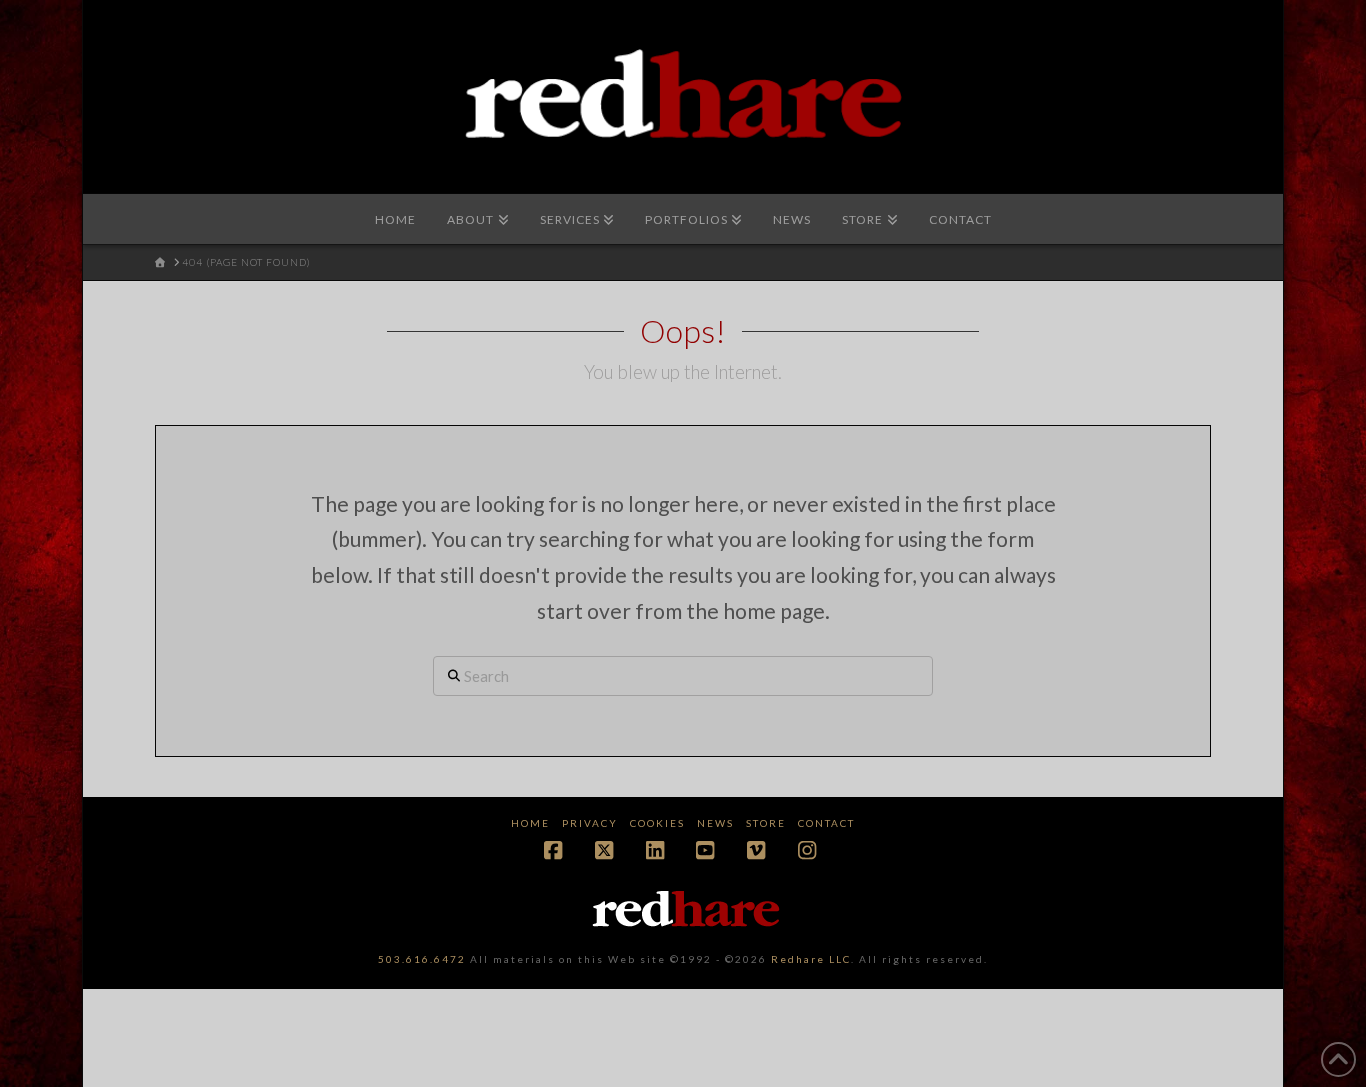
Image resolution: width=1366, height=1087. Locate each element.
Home (530, 823)
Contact (826, 823)
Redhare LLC (811, 959)
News (715, 823)
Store (766, 823)
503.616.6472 (422, 959)
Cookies (657, 823)
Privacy (590, 823)
